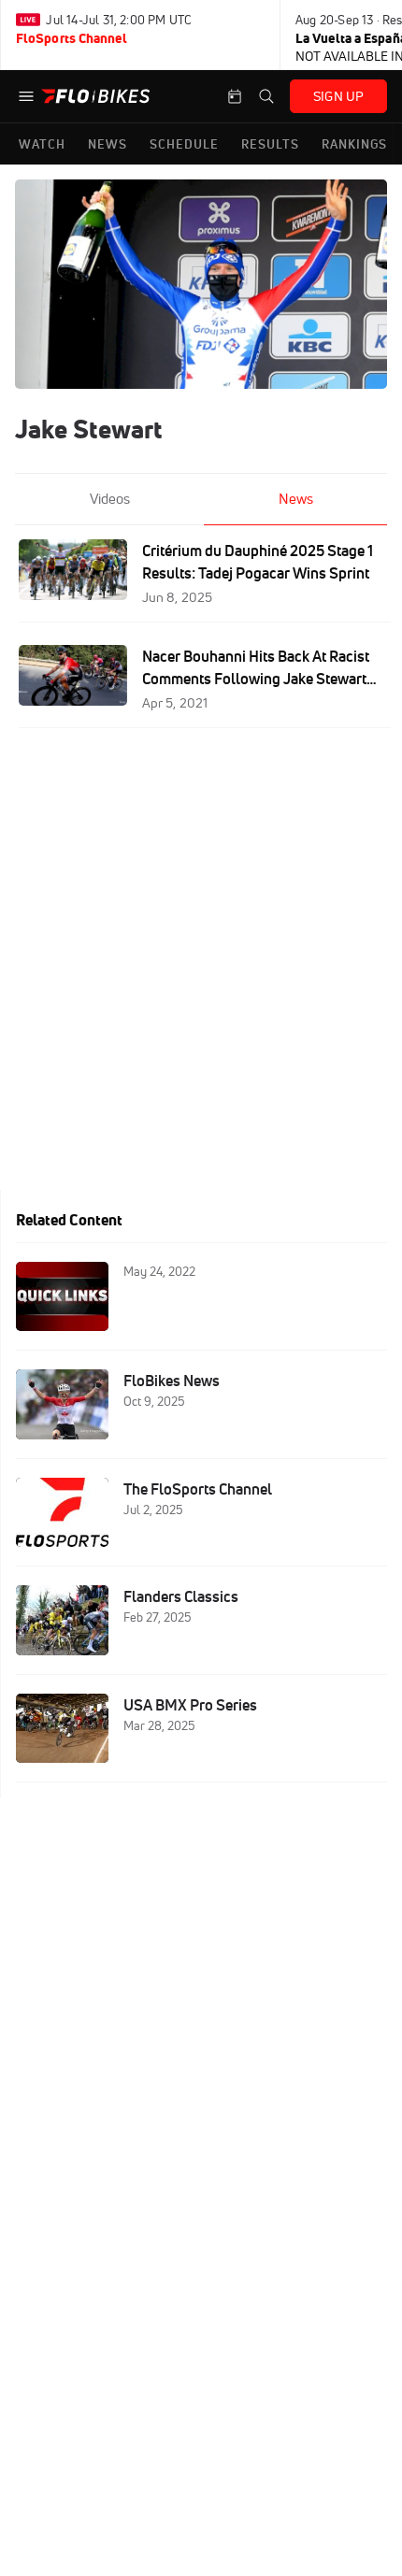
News (296, 499)
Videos (110, 499)
